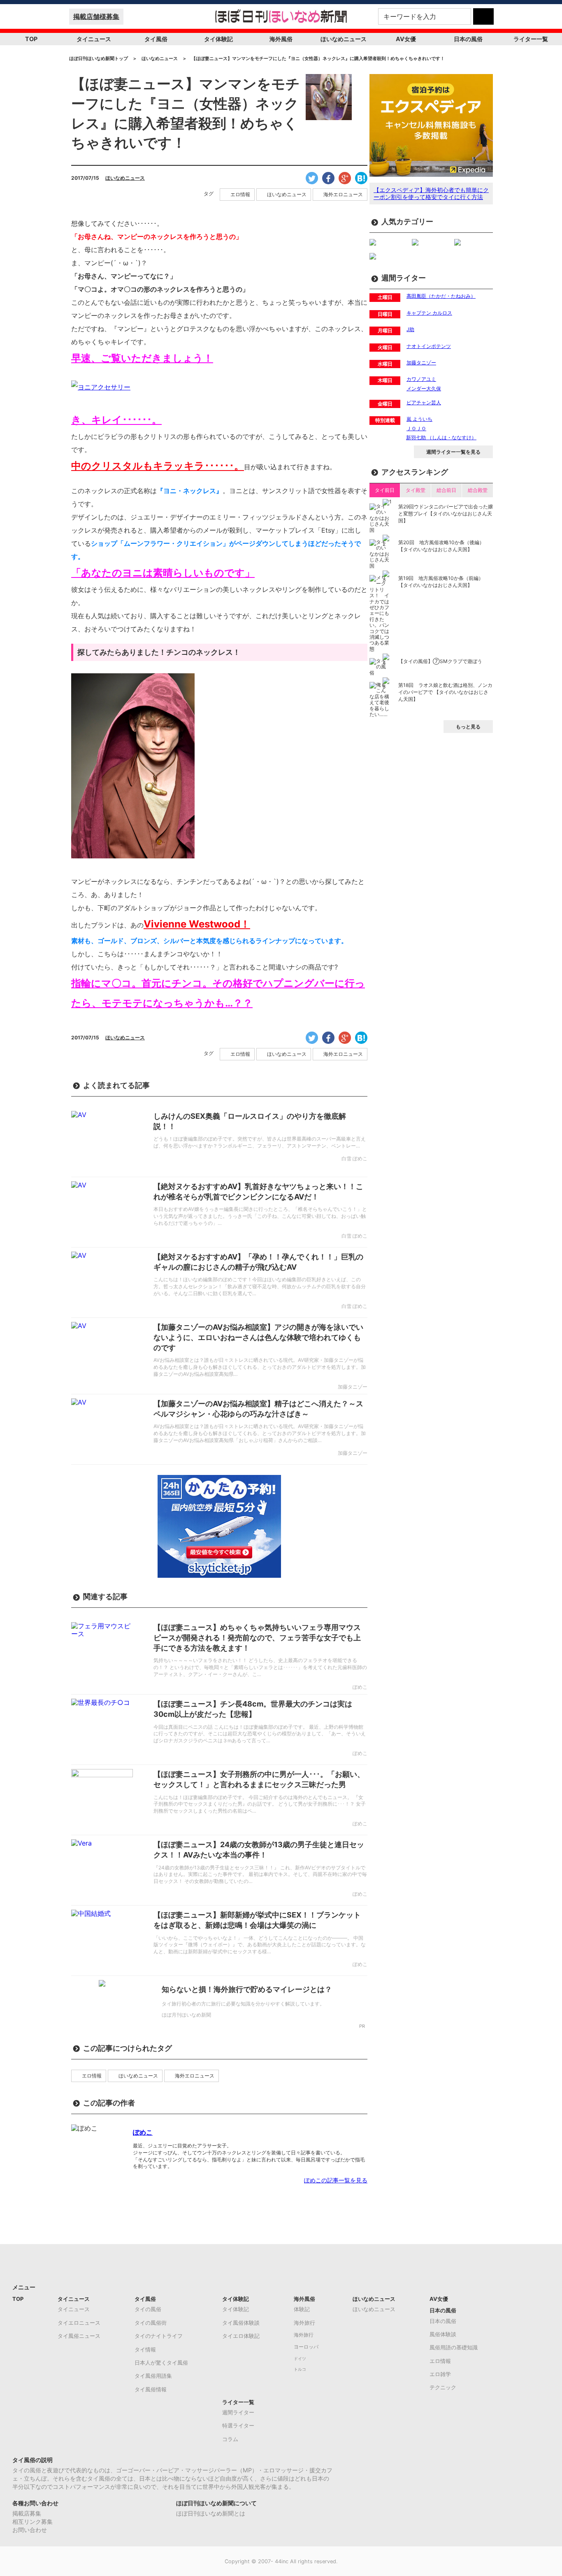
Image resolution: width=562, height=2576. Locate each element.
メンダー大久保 (424, 388)
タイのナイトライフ (159, 2336)
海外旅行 (304, 2323)
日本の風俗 (468, 39)
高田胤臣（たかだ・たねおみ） (441, 296)
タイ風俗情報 (151, 2389)
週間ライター (238, 2412)
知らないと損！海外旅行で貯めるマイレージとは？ (247, 1989)
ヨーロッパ (306, 2347)
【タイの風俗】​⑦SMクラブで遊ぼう (440, 661)
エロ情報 (240, 195)
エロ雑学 (440, 2374)
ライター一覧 (531, 39)
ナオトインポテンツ (429, 346)
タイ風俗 (156, 39)
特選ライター (238, 2425)
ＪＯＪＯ (416, 428)
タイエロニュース (79, 2323)
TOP (31, 39)
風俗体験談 (443, 2334)
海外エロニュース (343, 195)
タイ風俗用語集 (153, 2376)
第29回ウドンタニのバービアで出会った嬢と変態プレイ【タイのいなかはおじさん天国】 (446, 514)
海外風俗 (281, 39)
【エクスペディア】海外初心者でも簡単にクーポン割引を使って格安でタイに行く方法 (431, 193)
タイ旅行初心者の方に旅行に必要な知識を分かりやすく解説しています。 (243, 2004)
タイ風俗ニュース (79, 2336)
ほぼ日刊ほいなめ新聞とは (211, 2513)
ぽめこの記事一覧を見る (336, 2180)
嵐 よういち (419, 419)
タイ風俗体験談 (241, 2323)
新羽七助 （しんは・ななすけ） (441, 437)
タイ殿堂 (416, 490)
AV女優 (406, 39)
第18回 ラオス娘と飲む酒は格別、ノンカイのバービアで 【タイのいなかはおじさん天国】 (445, 692)
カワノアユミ (421, 379)
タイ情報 (145, 2349)
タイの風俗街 (151, 2323)
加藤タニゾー (421, 363)
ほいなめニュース (344, 39)
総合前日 (446, 490)
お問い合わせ (30, 2530)
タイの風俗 (148, 2309)
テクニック (443, 2387)
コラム (230, 2439)
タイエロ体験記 (241, 2336)
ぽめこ (143, 2132)
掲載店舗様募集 (96, 16)
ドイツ (300, 2359)
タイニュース (94, 39)
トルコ (300, 2369)
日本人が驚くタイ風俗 (161, 2363)
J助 (410, 329)
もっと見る (468, 727)
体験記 (302, 2309)
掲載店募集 (27, 2513)
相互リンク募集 (33, 2522)
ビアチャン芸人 (424, 402)
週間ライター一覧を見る (453, 452)
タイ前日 (385, 490)
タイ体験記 (218, 39)
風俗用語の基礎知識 (454, 2347)
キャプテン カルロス (429, 313)
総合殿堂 (478, 490)
